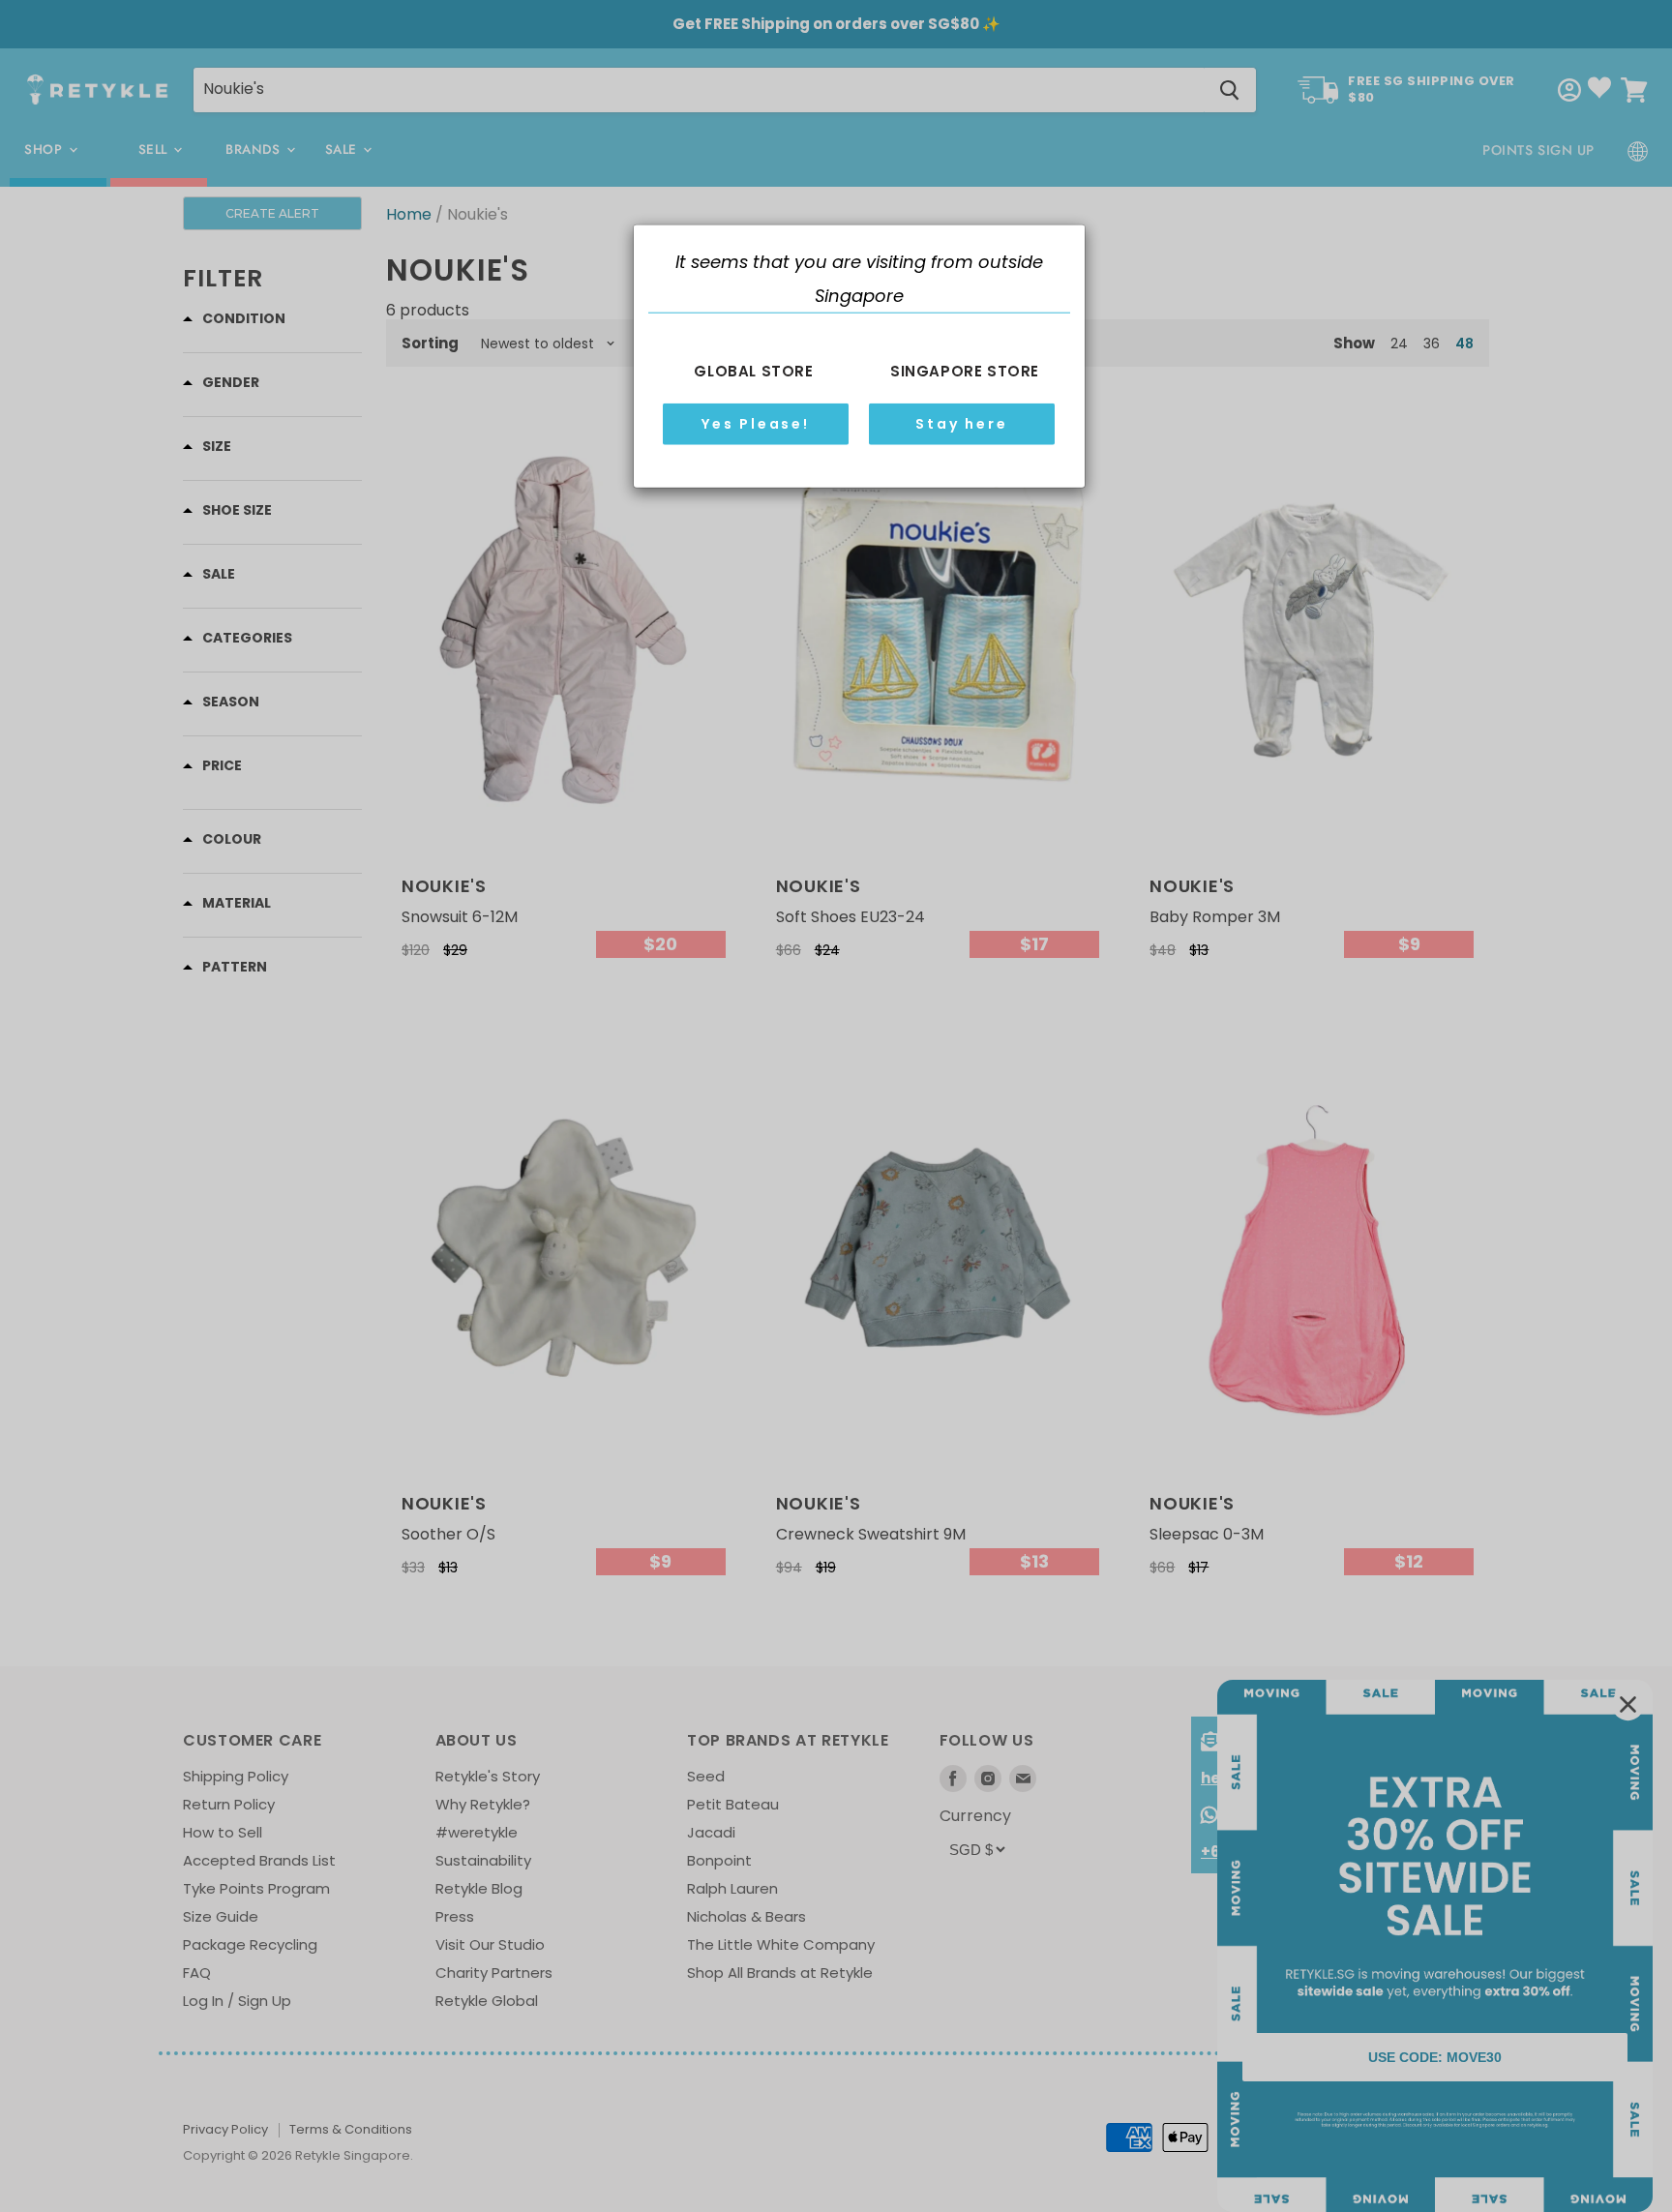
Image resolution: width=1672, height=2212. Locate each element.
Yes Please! (756, 423)
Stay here (961, 423)
